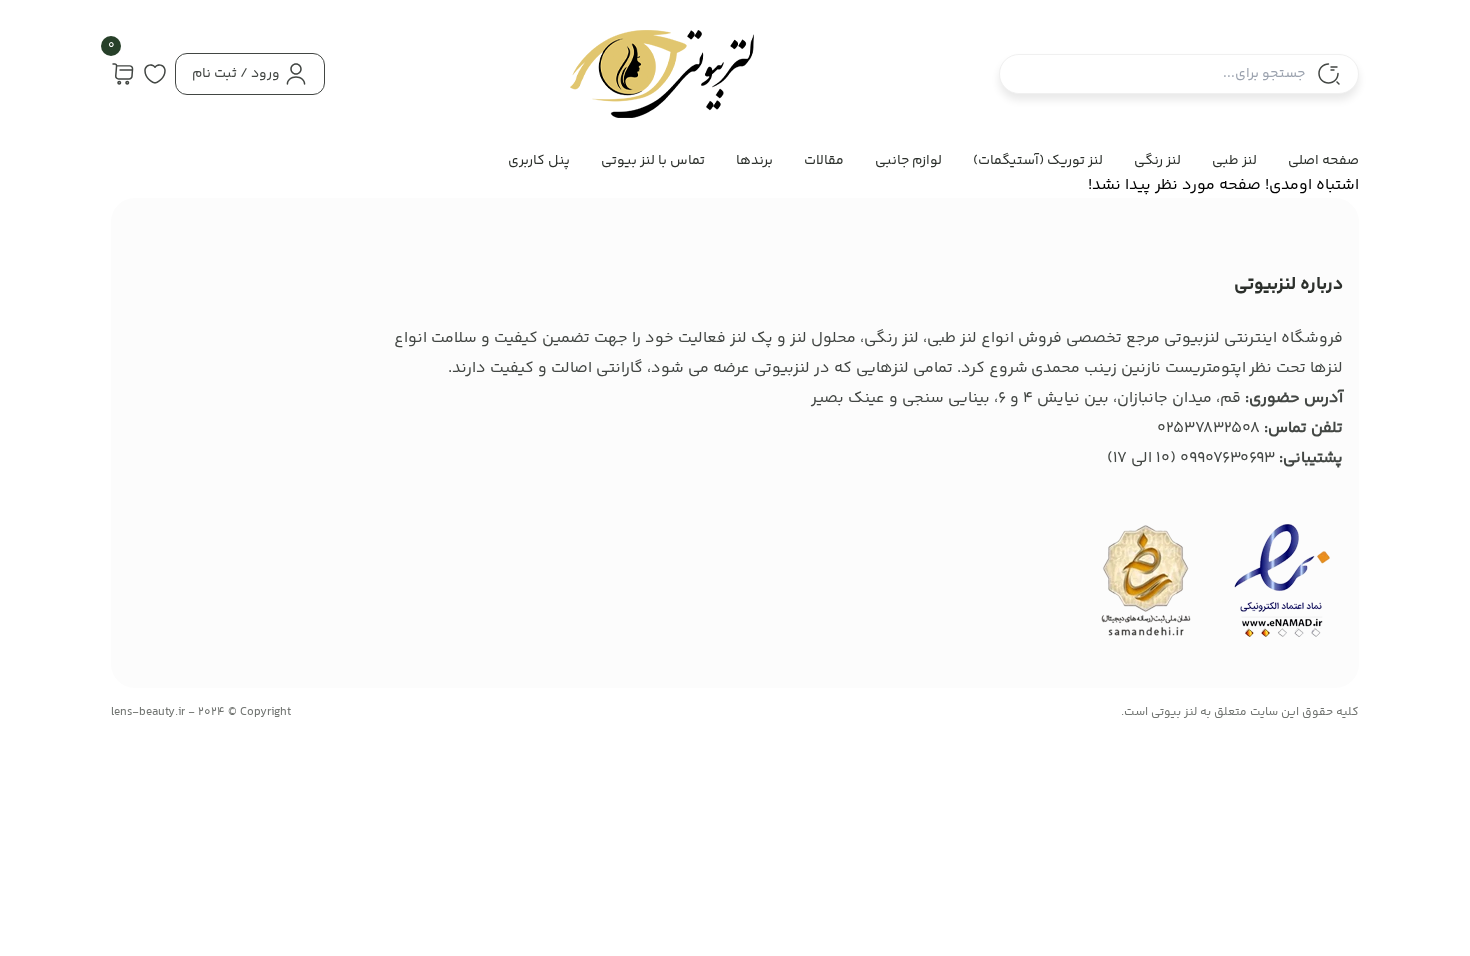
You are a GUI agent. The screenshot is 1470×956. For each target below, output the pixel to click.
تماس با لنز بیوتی (653, 161)
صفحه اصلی (1323, 161)
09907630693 (1227, 458)
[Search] (1329, 74)
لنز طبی (1234, 161)
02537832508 (1208, 428)
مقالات (824, 161)
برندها (754, 161)
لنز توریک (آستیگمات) (1038, 161)
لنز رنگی (1157, 161)
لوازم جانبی (908, 161)
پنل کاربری (539, 161)
